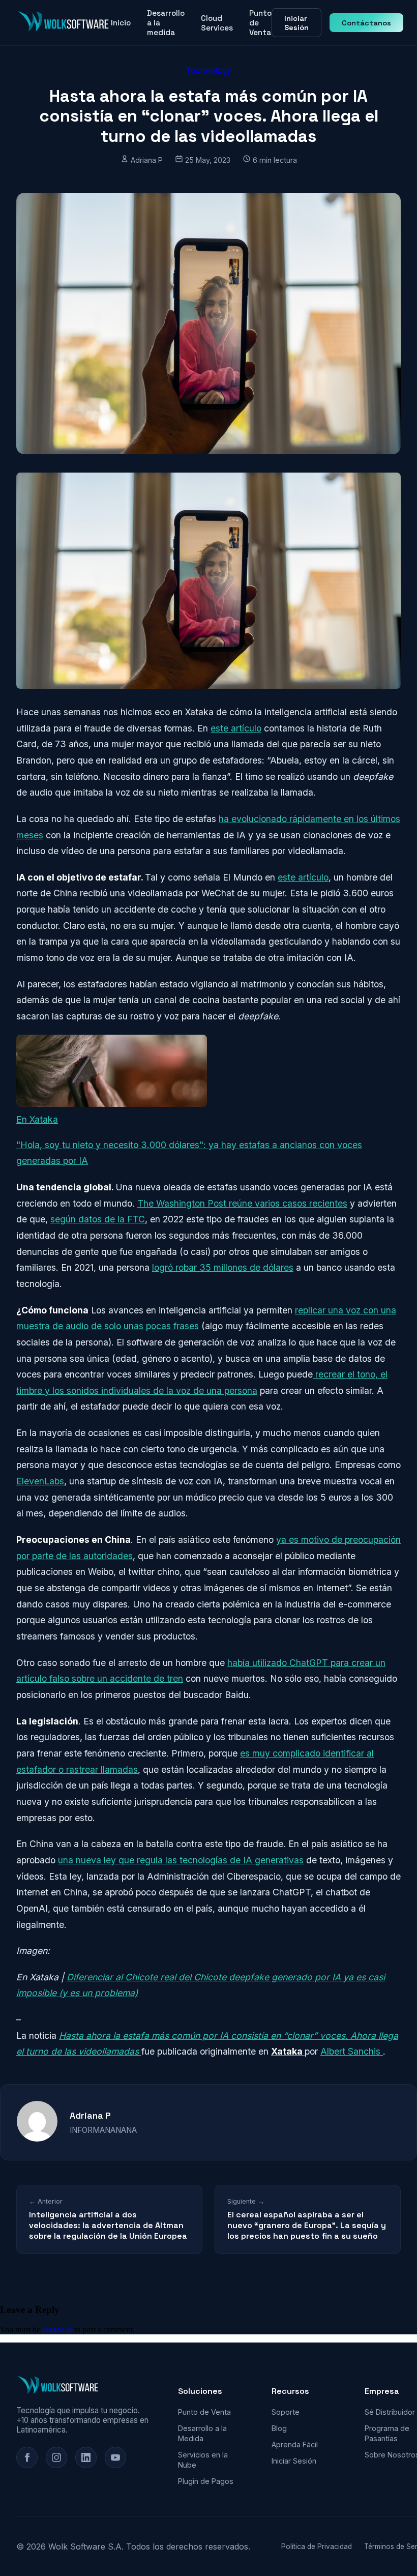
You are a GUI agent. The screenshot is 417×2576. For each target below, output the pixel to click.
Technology (208, 70)
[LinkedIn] (86, 2457)
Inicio (121, 23)
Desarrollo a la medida (166, 23)
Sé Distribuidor (390, 2412)
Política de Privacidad (317, 2546)
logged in (57, 2330)
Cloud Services (217, 23)
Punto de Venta (260, 23)
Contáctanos (366, 23)
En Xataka (37, 1119)
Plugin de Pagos (206, 2481)
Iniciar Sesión (296, 23)
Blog (279, 2428)
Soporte (286, 2412)
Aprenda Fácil (295, 2445)
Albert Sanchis (352, 2051)
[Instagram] (56, 2457)
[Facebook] (27, 2457)
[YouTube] (115, 2457)
